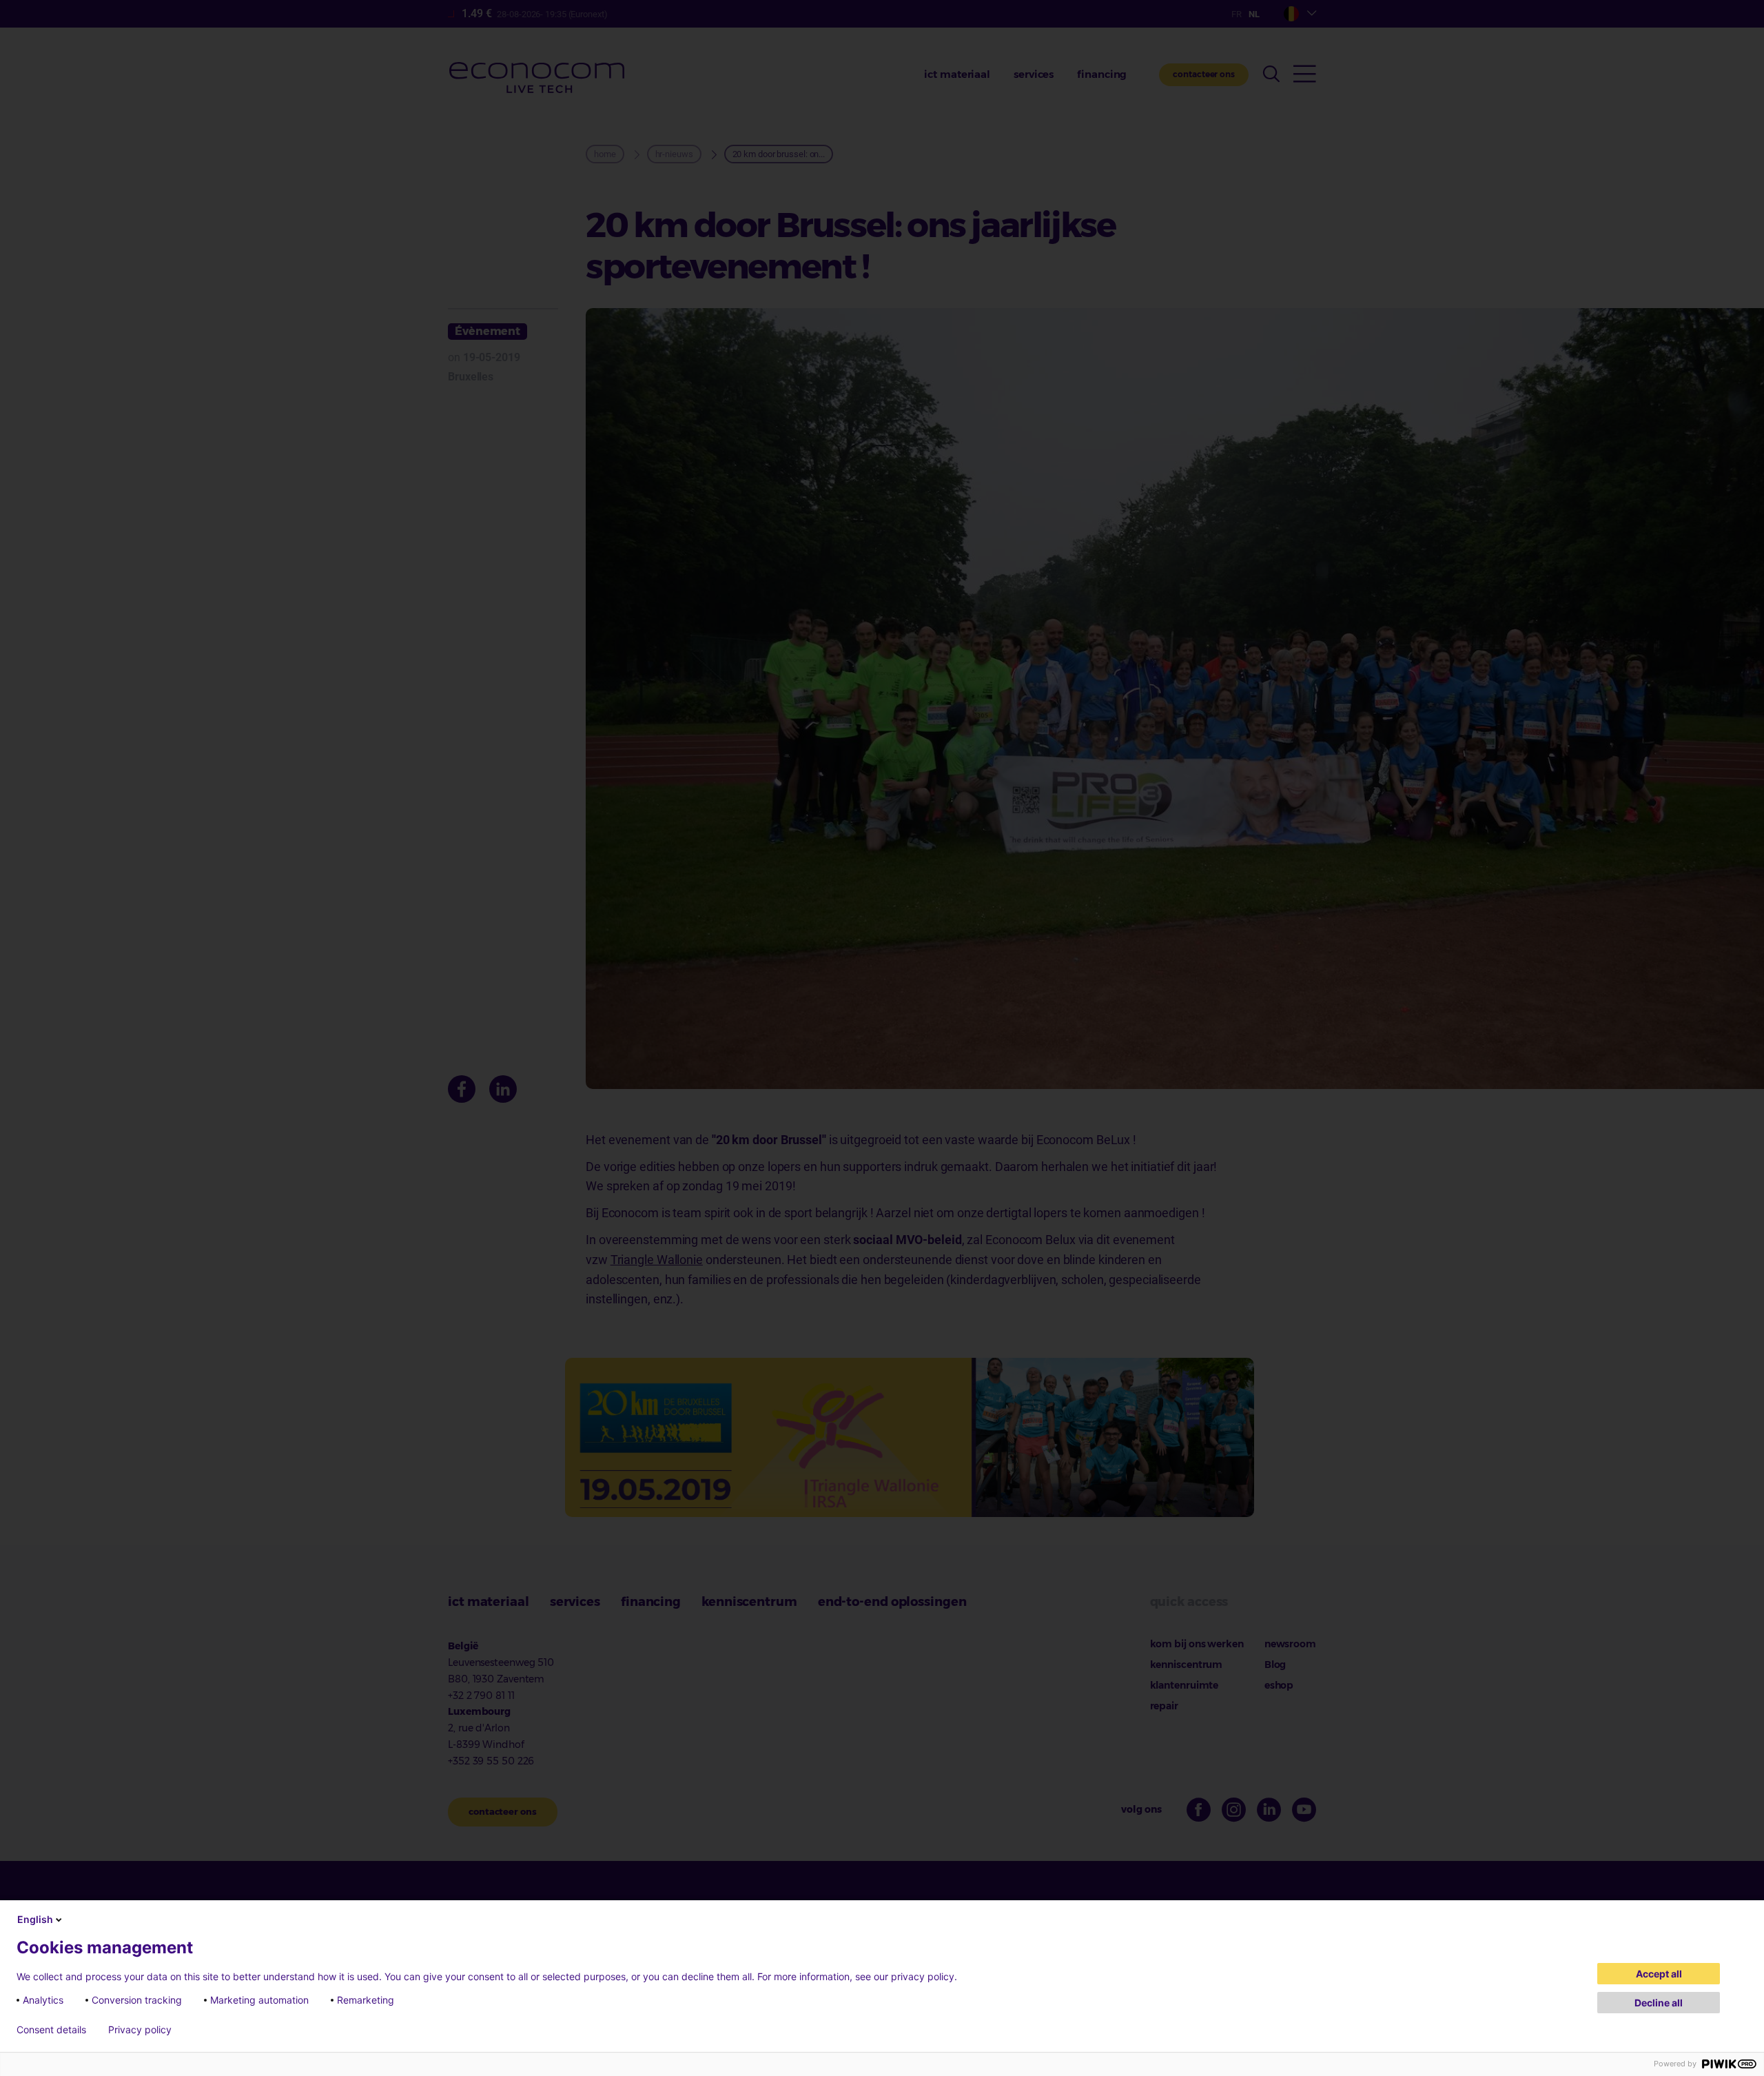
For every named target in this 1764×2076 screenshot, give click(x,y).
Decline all (1659, 2003)
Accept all (1659, 1974)
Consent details (51, 2030)
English (35, 1919)
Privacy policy (140, 2030)
